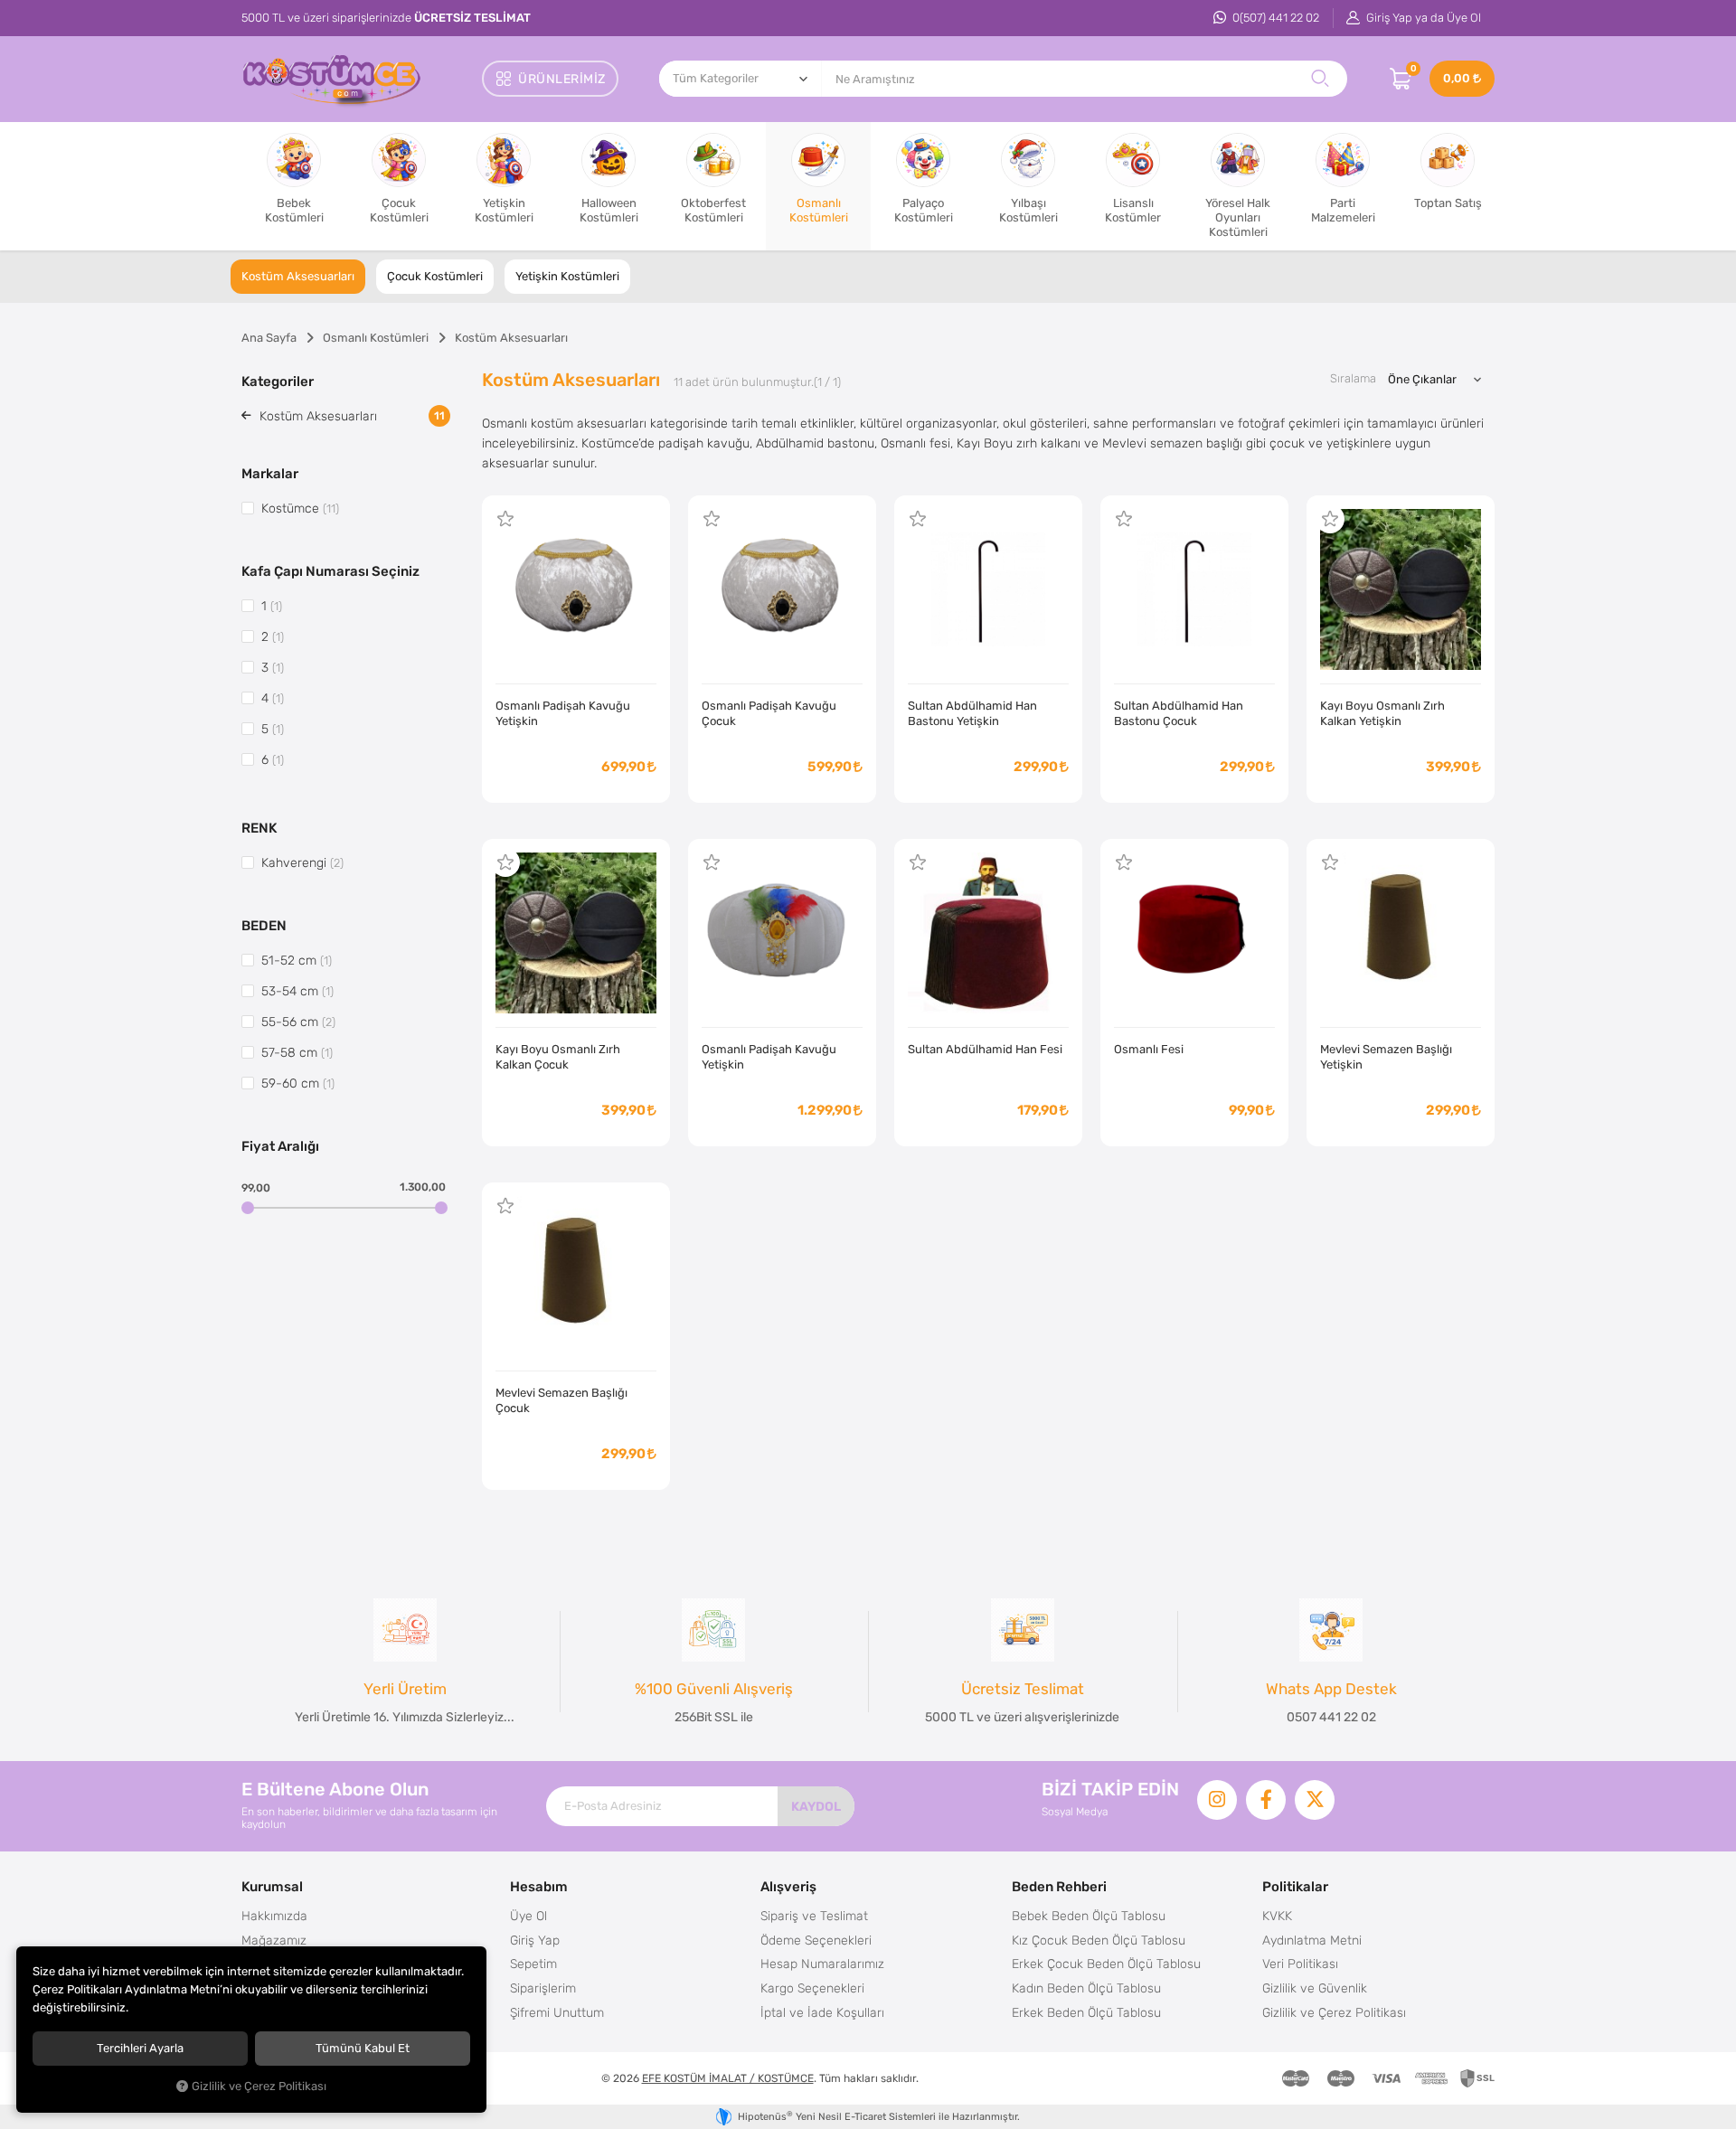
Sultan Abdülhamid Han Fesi (985, 1049)
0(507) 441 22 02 (1274, 18)
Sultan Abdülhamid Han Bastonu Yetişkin (972, 713)
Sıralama (1353, 378)
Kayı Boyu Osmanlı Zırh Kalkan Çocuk (558, 1057)
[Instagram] (1217, 1800)
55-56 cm (298, 1022)
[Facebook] (1266, 1800)
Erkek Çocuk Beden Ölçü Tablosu (1106, 1964)
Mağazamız (274, 1940)
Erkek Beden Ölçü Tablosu (1086, 2012)
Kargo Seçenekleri (812, 1988)
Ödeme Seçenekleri (816, 1940)
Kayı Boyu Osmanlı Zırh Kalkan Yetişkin (1382, 713)
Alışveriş (788, 1886)
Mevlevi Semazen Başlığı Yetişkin (1386, 1057)
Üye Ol (528, 1916)
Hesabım (539, 1886)
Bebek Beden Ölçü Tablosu (1089, 1916)
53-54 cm (297, 991)
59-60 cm (298, 1083)
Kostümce (300, 508)
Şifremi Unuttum (557, 2012)
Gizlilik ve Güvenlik (1315, 1988)
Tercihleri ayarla (140, 2048)
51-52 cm (297, 960)
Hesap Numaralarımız (822, 1964)
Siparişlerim (543, 1988)
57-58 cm (297, 1052)
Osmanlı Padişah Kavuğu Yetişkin (563, 713)
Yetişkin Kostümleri (567, 276)
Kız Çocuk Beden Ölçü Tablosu (1099, 1940)
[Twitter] (1315, 1800)
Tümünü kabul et (363, 2048)
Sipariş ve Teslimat (814, 1916)
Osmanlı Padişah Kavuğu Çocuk (769, 713)
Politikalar (1295, 1886)
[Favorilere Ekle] (505, 519)
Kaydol (816, 1806)
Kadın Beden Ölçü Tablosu (1086, 1988)
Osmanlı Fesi (1149, 1049)
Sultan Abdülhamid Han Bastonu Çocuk (1179, 713)
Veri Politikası (1300, 1964)
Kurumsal (272, 1886)
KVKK (1277, 1916)
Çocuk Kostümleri (435, 276)
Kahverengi (302, 862)
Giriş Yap (535, 1940)
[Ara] (1320, 79)
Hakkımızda (274, 1916)
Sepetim (533, 1964)
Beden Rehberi (1059, 1886)
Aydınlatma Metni (1312, 1940)
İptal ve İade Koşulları (822, 2012)
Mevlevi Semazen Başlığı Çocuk (561, 1400)
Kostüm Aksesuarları (298, 276)
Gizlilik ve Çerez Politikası (1334, 2012)
